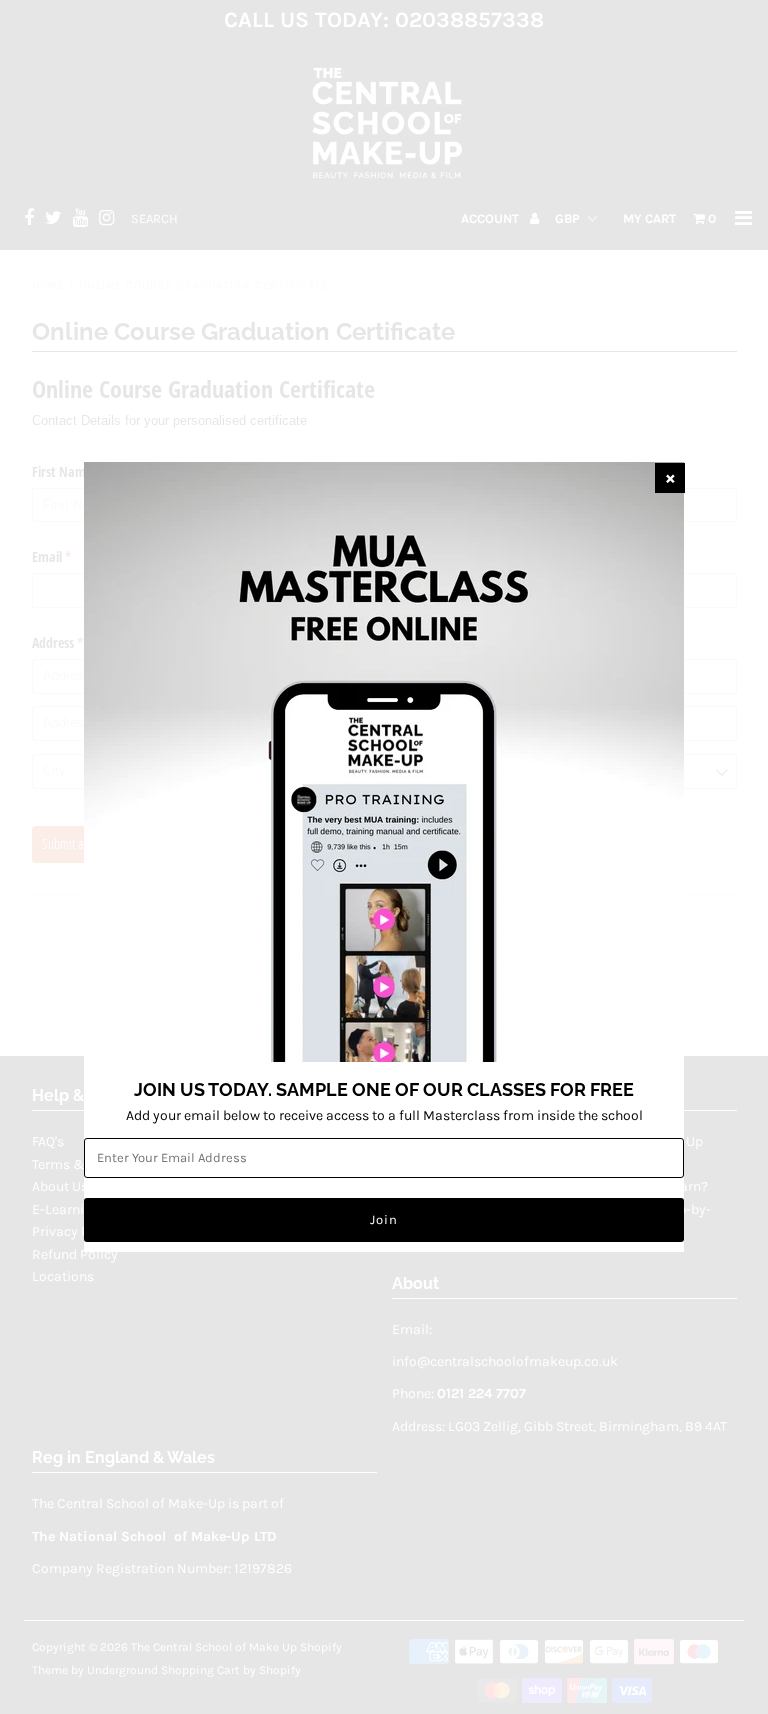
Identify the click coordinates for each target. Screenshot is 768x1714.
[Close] (670, 478)
